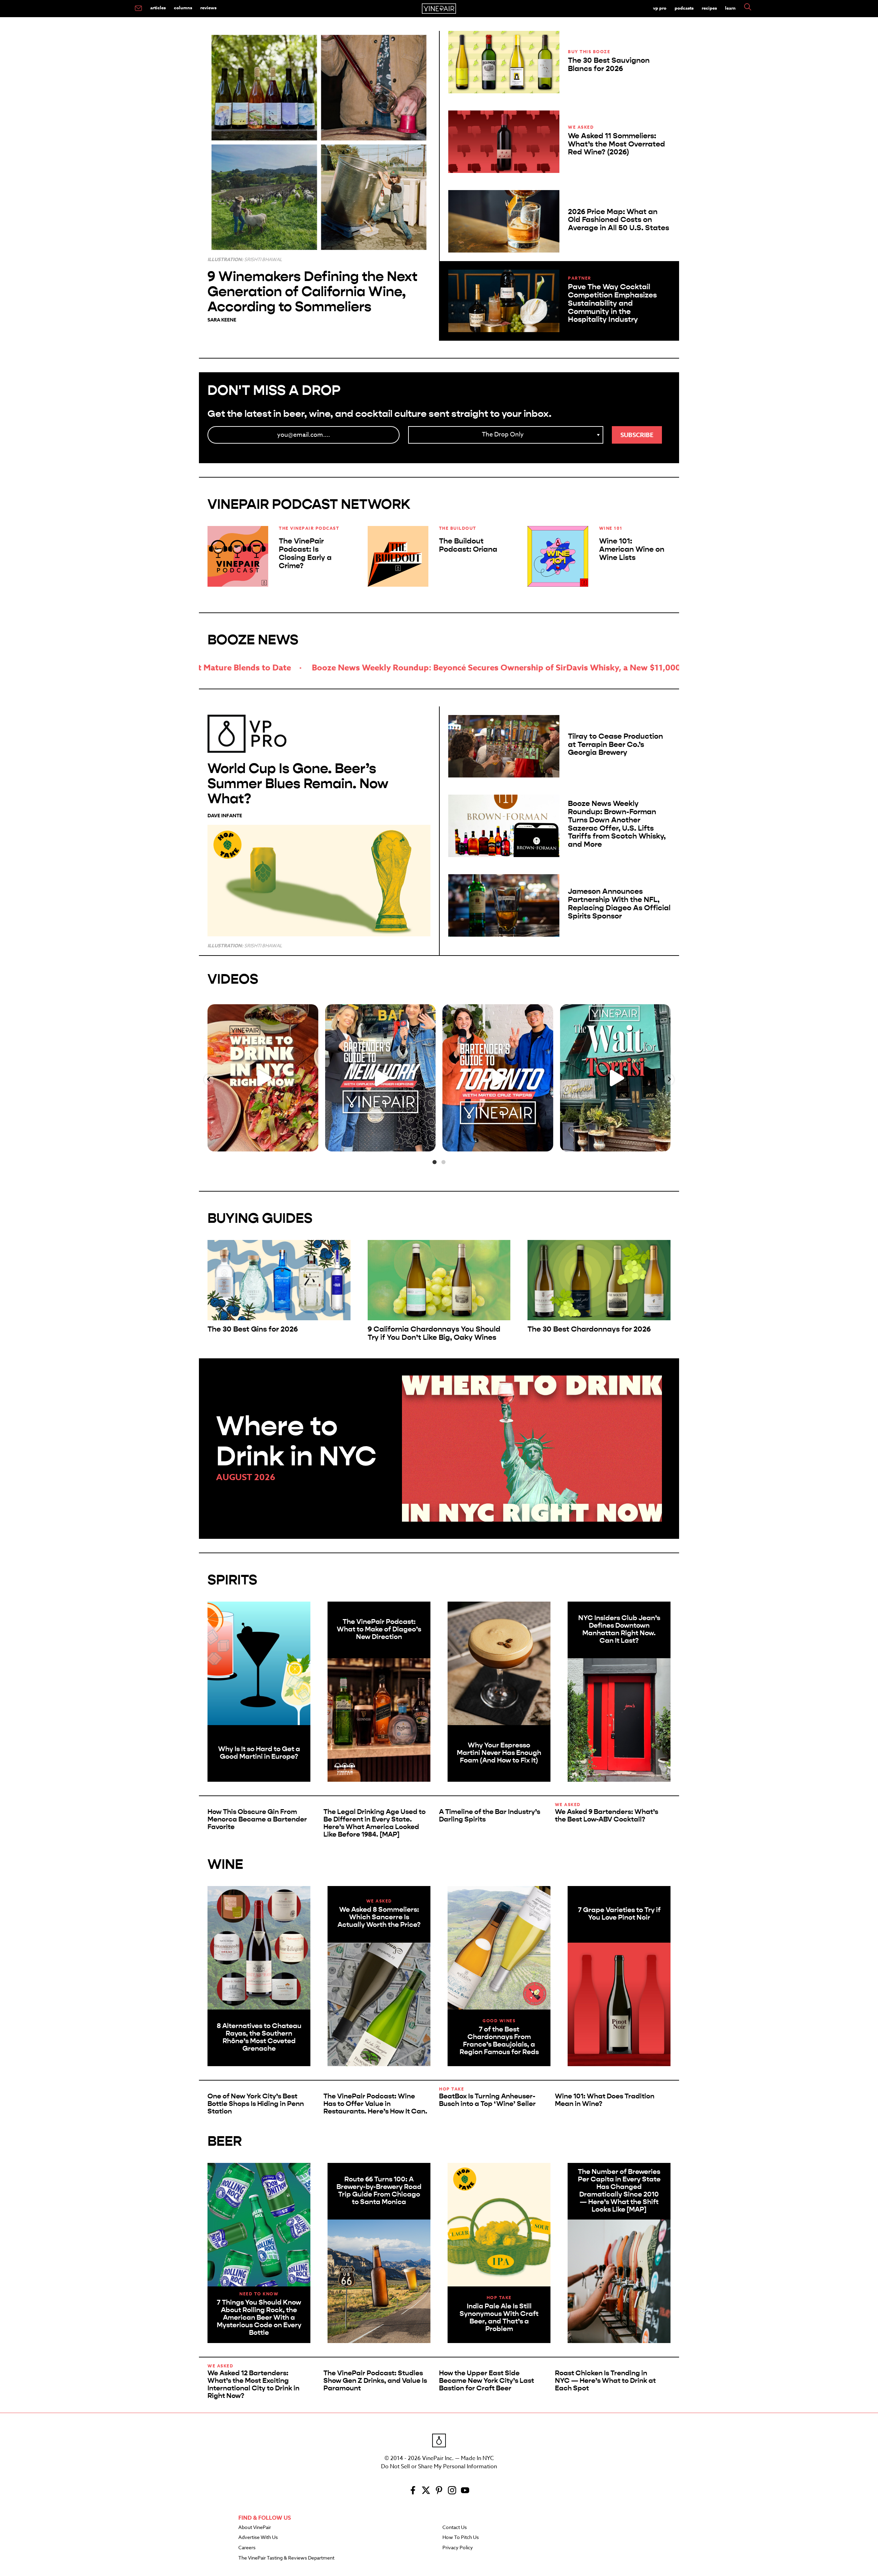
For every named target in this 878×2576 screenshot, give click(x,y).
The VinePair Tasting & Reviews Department (286, 2558)
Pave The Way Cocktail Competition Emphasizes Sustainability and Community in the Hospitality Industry (612, 303)
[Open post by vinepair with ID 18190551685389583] (263, 1078)
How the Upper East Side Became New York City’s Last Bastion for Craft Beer (487, 2381)
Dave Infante (225, 816)
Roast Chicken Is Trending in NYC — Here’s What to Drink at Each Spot (605, 2381)
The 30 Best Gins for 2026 (253, 1329)
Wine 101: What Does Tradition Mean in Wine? (605, 2100)
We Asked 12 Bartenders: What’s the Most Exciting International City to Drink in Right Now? (253, 2384)
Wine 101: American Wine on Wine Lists (632, 549)
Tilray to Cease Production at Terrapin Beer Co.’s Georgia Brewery (615, 745)
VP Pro (660, 8)
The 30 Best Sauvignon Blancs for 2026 (609, 65)
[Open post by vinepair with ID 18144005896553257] (615, 1078)
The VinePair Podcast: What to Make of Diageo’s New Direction (379, 1629)
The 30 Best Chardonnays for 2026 (589, 1329)
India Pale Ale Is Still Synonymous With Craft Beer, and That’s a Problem (499, 2317)
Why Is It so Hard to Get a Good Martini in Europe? (259, 1753)
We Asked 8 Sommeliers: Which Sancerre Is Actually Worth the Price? (379, 1917)
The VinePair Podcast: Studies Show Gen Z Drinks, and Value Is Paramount (375, 2381)
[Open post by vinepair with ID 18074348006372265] (498, 1078)
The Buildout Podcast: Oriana (468, 545)
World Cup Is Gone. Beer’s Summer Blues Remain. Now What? (298, 783)
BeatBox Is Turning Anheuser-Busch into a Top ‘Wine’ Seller (487, 2100)
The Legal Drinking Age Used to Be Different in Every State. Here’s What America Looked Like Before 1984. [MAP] (375, 1823)
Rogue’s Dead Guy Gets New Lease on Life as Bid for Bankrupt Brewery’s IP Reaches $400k (597, 668)
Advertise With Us (258, 2538)
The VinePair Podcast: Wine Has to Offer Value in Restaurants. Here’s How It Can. (375, 2104)
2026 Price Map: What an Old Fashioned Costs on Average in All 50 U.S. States (619, 220)
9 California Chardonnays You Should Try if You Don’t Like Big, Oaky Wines (434, 1333)
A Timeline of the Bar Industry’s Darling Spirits (490, 1816)
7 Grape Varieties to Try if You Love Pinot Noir (619, 1914)
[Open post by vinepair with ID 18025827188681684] (381, 1078)
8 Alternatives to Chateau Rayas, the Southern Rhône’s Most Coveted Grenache (259, 2037)
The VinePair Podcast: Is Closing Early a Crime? (305, 553)
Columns (183, 8)
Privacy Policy (458, 2548)
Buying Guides (260, 1218)
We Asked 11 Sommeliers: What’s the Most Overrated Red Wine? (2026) (616, 144)
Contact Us (455, 2528)
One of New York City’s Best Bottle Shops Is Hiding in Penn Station (256, 2104)
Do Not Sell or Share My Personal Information (439, 2467)
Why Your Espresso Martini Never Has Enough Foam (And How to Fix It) (499, 1753)
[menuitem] (138, 9)
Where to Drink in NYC (296, 1441)
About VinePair (255, 2528)
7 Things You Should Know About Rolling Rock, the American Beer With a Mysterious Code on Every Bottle (259, 2317)
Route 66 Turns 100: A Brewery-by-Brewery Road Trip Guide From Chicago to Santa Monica (379, 2191)
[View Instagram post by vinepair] (311, 1143)
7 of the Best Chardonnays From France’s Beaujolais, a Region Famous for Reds (499, 2041)
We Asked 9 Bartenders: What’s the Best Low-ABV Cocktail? (607, 1816)
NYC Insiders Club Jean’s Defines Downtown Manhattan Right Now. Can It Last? (619, 1629)
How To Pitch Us (461, 2538)
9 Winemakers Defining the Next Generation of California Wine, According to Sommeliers (312, 291)
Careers (247, 2548)
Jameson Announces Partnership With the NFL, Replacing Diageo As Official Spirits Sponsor (619, 904)
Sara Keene (222, 320)
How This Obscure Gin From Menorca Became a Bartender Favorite (257, 1819)
